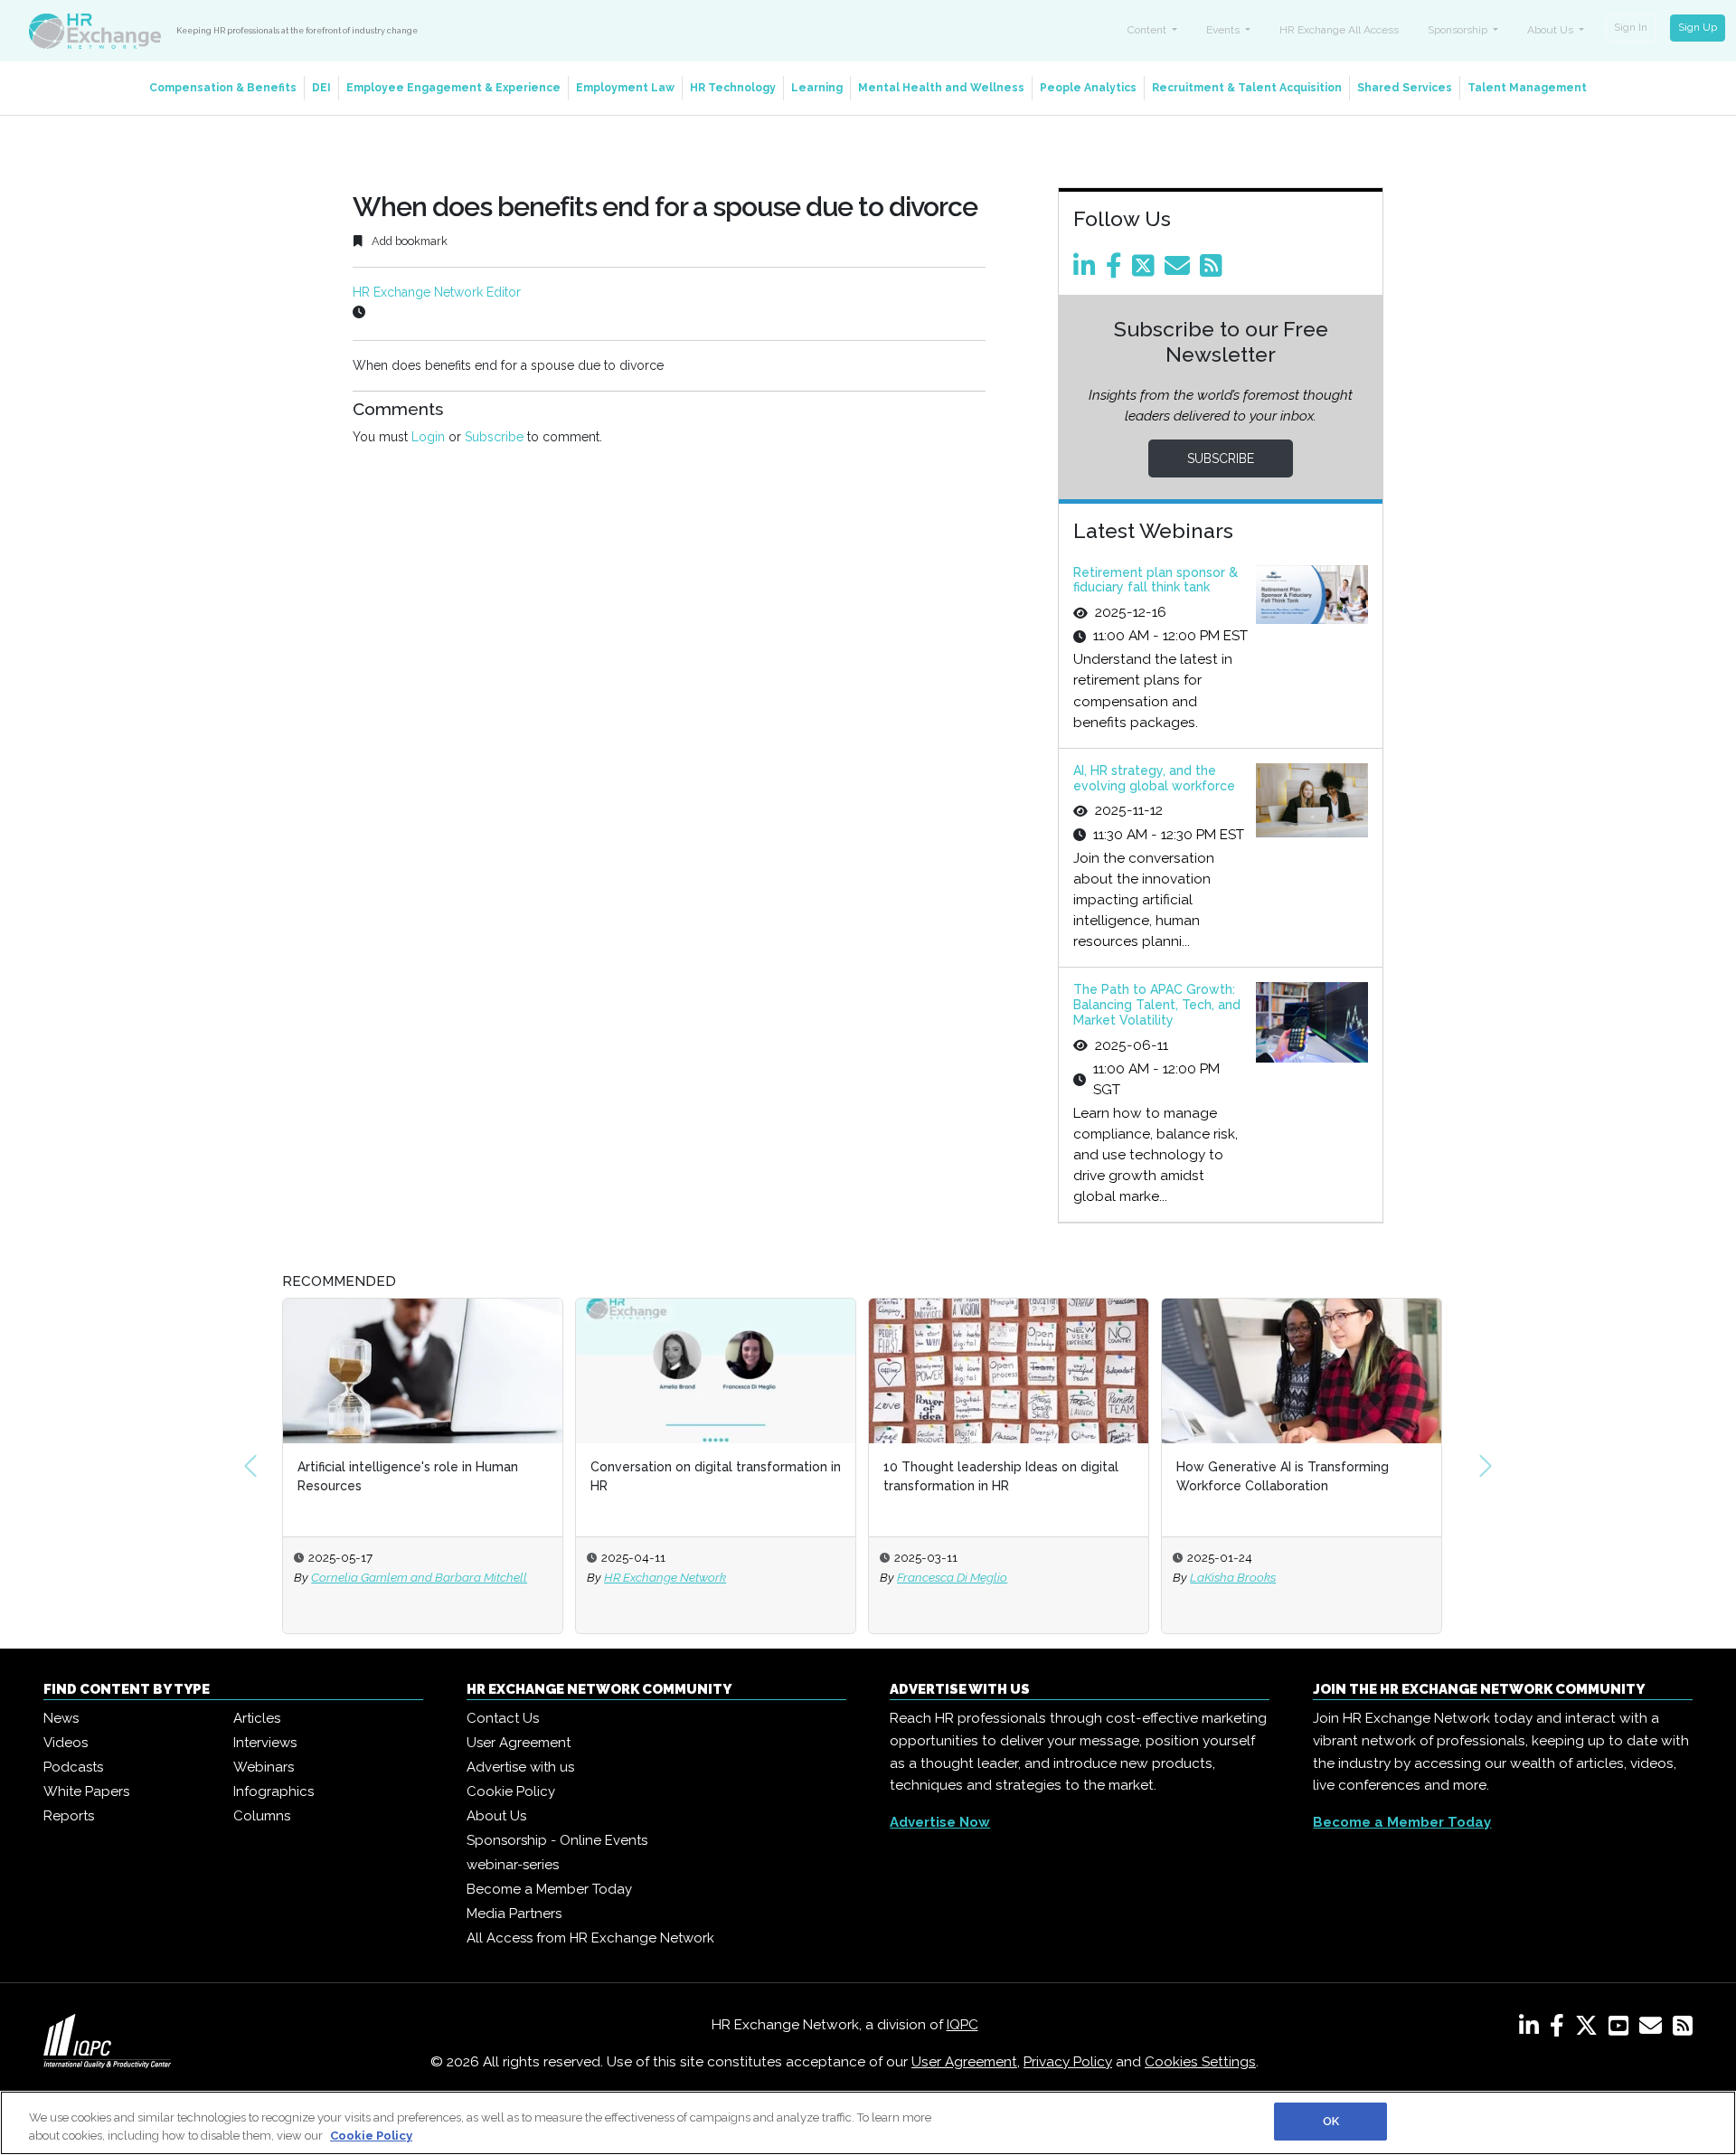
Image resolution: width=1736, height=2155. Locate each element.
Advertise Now (940, 1822)
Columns (262, 1816)
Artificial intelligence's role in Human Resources (351, 1476)
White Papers (86, 1791)
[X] (1590, 2029)
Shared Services (1405, 88)
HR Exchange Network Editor (437, 292)
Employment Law (625, 88)
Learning (817, 88)
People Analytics (1088, 88)
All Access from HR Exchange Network (590, 1938)
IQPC (962, 2025)
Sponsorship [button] (1459, 30)
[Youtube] (1622, 2029)
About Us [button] (1552, 30)
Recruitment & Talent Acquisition (1247, 88)
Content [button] (1148, 30)
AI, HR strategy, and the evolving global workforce (1154, 778)
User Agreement (519, 1743)
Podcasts (73, 1767)
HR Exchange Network (608, 1577)
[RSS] (1683, 2029)
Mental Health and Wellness (941, 88)
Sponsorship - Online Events (557, 1840)
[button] (250, 1466)
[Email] (1180, 270)
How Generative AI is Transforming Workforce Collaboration (1226, 1476)
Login (428, 437)
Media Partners (514, 1914)
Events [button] (1224, 30)
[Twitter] (1146, 270)
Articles (257, 1718)
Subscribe (494, 437)
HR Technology (733, 88)
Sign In (1631, 27)
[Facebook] (1117, 270)
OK (1331, 2121)
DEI (321, 88)
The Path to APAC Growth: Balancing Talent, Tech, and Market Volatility (1157, 1005)
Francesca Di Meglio (895, 1577)
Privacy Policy (1068, 2062)
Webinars (264, 1767)
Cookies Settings (1200, 2062)
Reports (69, 1816)
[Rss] (1214, 270)
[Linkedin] (1088, 270)
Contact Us (503, 1718)
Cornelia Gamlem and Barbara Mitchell (362, 1577)
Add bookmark (408, 241)
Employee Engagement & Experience (453, 88)
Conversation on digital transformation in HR (659, 1476)
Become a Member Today (549, 1889)
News (61, 1718)
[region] (868, 2123)
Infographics (274, 1791)
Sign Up (1698, 27)
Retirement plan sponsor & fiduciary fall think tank (1156, 580)
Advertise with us (520, 1767)
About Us (496, 1816)
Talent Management (1527, 88)
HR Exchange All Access (1339, 30)
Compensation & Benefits (223, 88)
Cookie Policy (511, 1791)
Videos (66, 1743)
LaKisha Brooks (1176, 1577)
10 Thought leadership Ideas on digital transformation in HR (944, 1476)
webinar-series (513, 1865)
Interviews (265, 1743)
